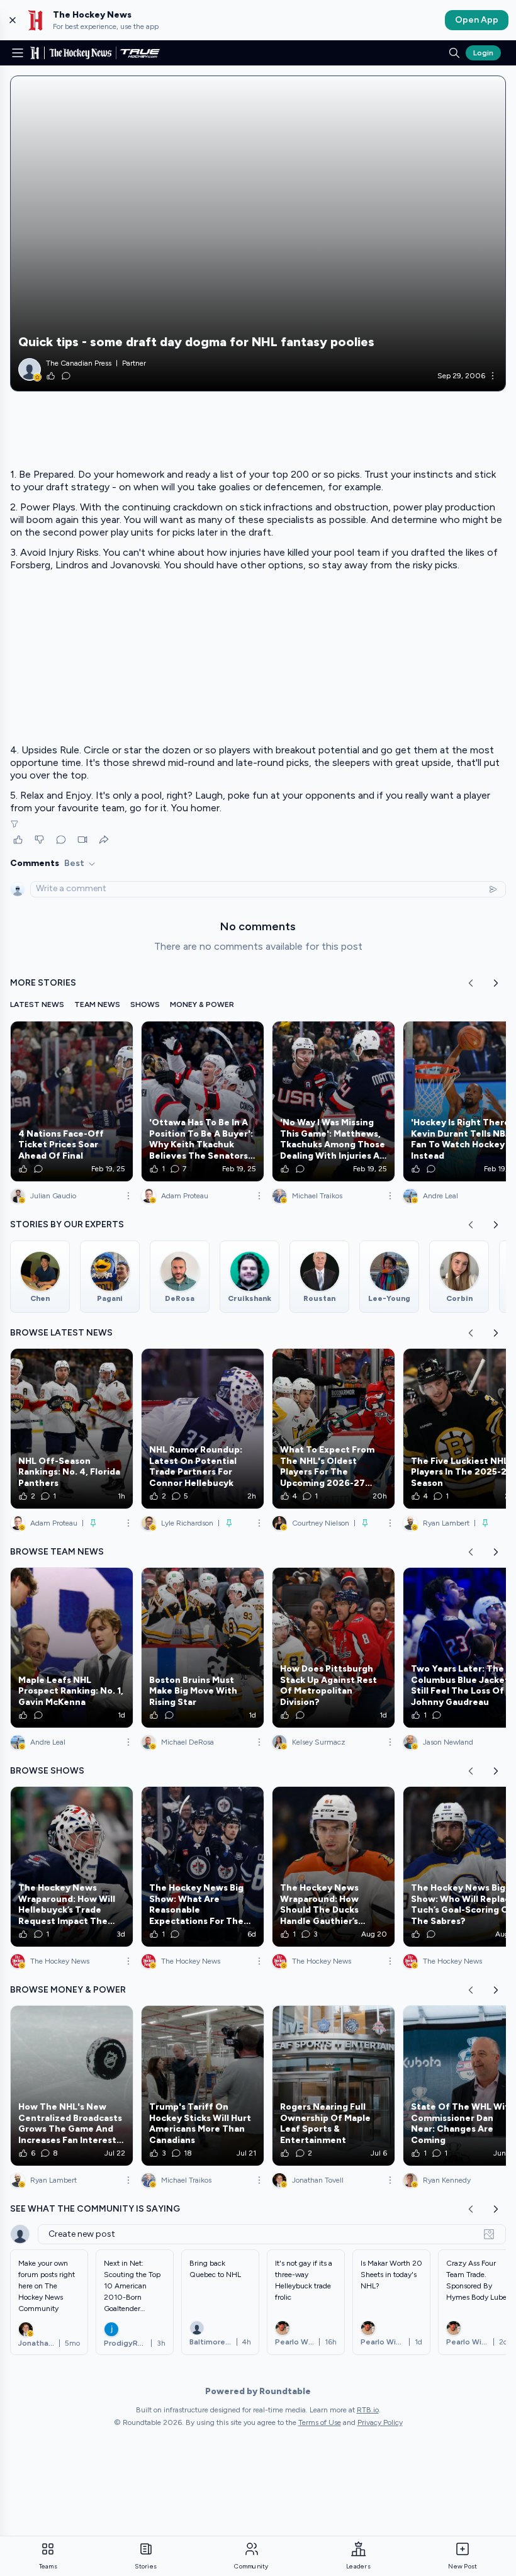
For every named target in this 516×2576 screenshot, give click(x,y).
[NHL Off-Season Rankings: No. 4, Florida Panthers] (72, 1429)
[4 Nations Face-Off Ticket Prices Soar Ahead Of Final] (72, 1101)
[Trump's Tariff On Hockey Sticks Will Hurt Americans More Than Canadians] (203, 2086)
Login (483, 53)
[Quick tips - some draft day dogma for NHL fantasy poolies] (258, 233)
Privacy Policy (380, 2422)
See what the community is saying (95, 2209)
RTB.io (368, 2410)
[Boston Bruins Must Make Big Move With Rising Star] (203, 1648)
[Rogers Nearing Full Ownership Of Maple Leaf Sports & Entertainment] (334, 2086)
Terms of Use (320, 2422)
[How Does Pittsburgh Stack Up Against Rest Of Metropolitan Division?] (334, 1648)
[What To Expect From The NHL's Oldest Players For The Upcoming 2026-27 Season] (334, 1429)
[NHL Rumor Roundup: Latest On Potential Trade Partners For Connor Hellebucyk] (203, 1429)
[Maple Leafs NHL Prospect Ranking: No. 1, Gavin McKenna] (72, 1648)
